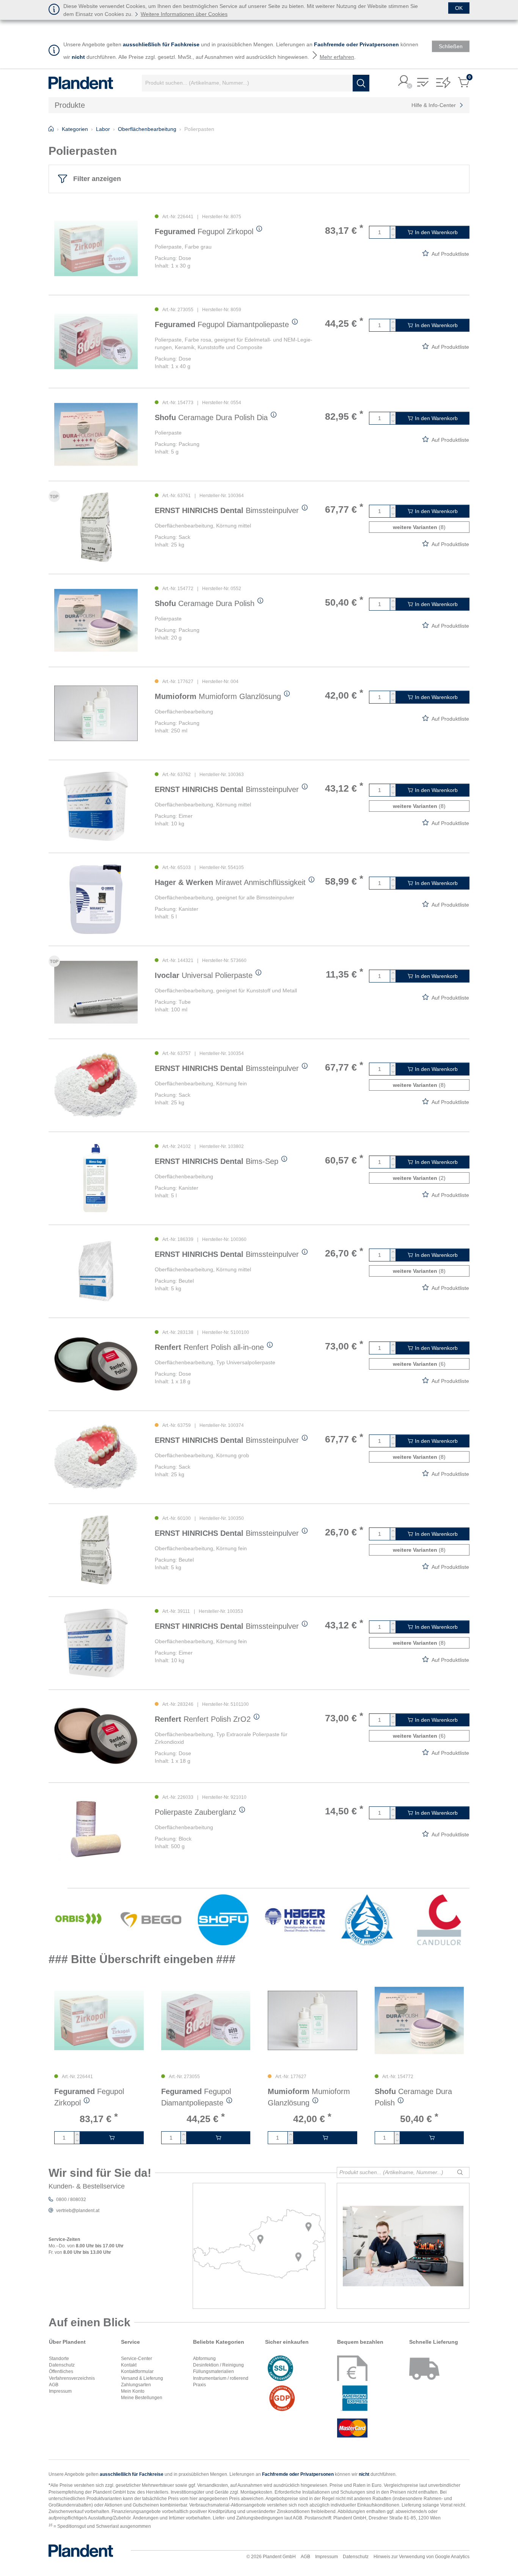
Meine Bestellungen (142, 2398)
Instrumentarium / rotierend (221, 2378)
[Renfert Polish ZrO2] (96, 1736)
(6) (419, 1364)
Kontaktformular (137, 2371)
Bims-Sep (217, 1161)
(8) (419, 527)
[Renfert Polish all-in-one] (96, 1364)
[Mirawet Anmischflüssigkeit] (96, 899)
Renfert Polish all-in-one (209, 1347)
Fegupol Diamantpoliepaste (222, 324)
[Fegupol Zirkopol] (96, 248)
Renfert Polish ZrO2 (203, 1719)
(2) (419, 1178)
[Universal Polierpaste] (96, 992)
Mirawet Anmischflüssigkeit (230, 882)
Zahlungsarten (136, 2385)
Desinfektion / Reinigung (218, 2365)
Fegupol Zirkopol (204, 231)
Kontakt (129, 2365)
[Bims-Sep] (96, 1178)
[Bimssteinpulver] (96, 527)
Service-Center (137, 2359)
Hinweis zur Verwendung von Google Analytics (421, 2557)
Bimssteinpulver (227, 510)
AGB (54, 2385)
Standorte (59, 2359)
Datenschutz (62, 2365)
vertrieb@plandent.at (78, 2211)
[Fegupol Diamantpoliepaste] (96, 341)
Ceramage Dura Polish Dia (211, 417)
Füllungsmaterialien (213, 2371)
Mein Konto (133, 2391)
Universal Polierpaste (204, 975)
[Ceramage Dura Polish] (96, 620)
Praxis (199, 2385)
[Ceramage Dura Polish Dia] (96, 434)
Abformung (204, 2359)
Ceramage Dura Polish (205, 603)
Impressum (60, 2391)
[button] (404, 81)
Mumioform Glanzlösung (218, 696)
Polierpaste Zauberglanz (195, 1812)
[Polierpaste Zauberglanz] (96, 1829)
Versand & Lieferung (142, 2378)
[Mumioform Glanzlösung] (96, 713)
